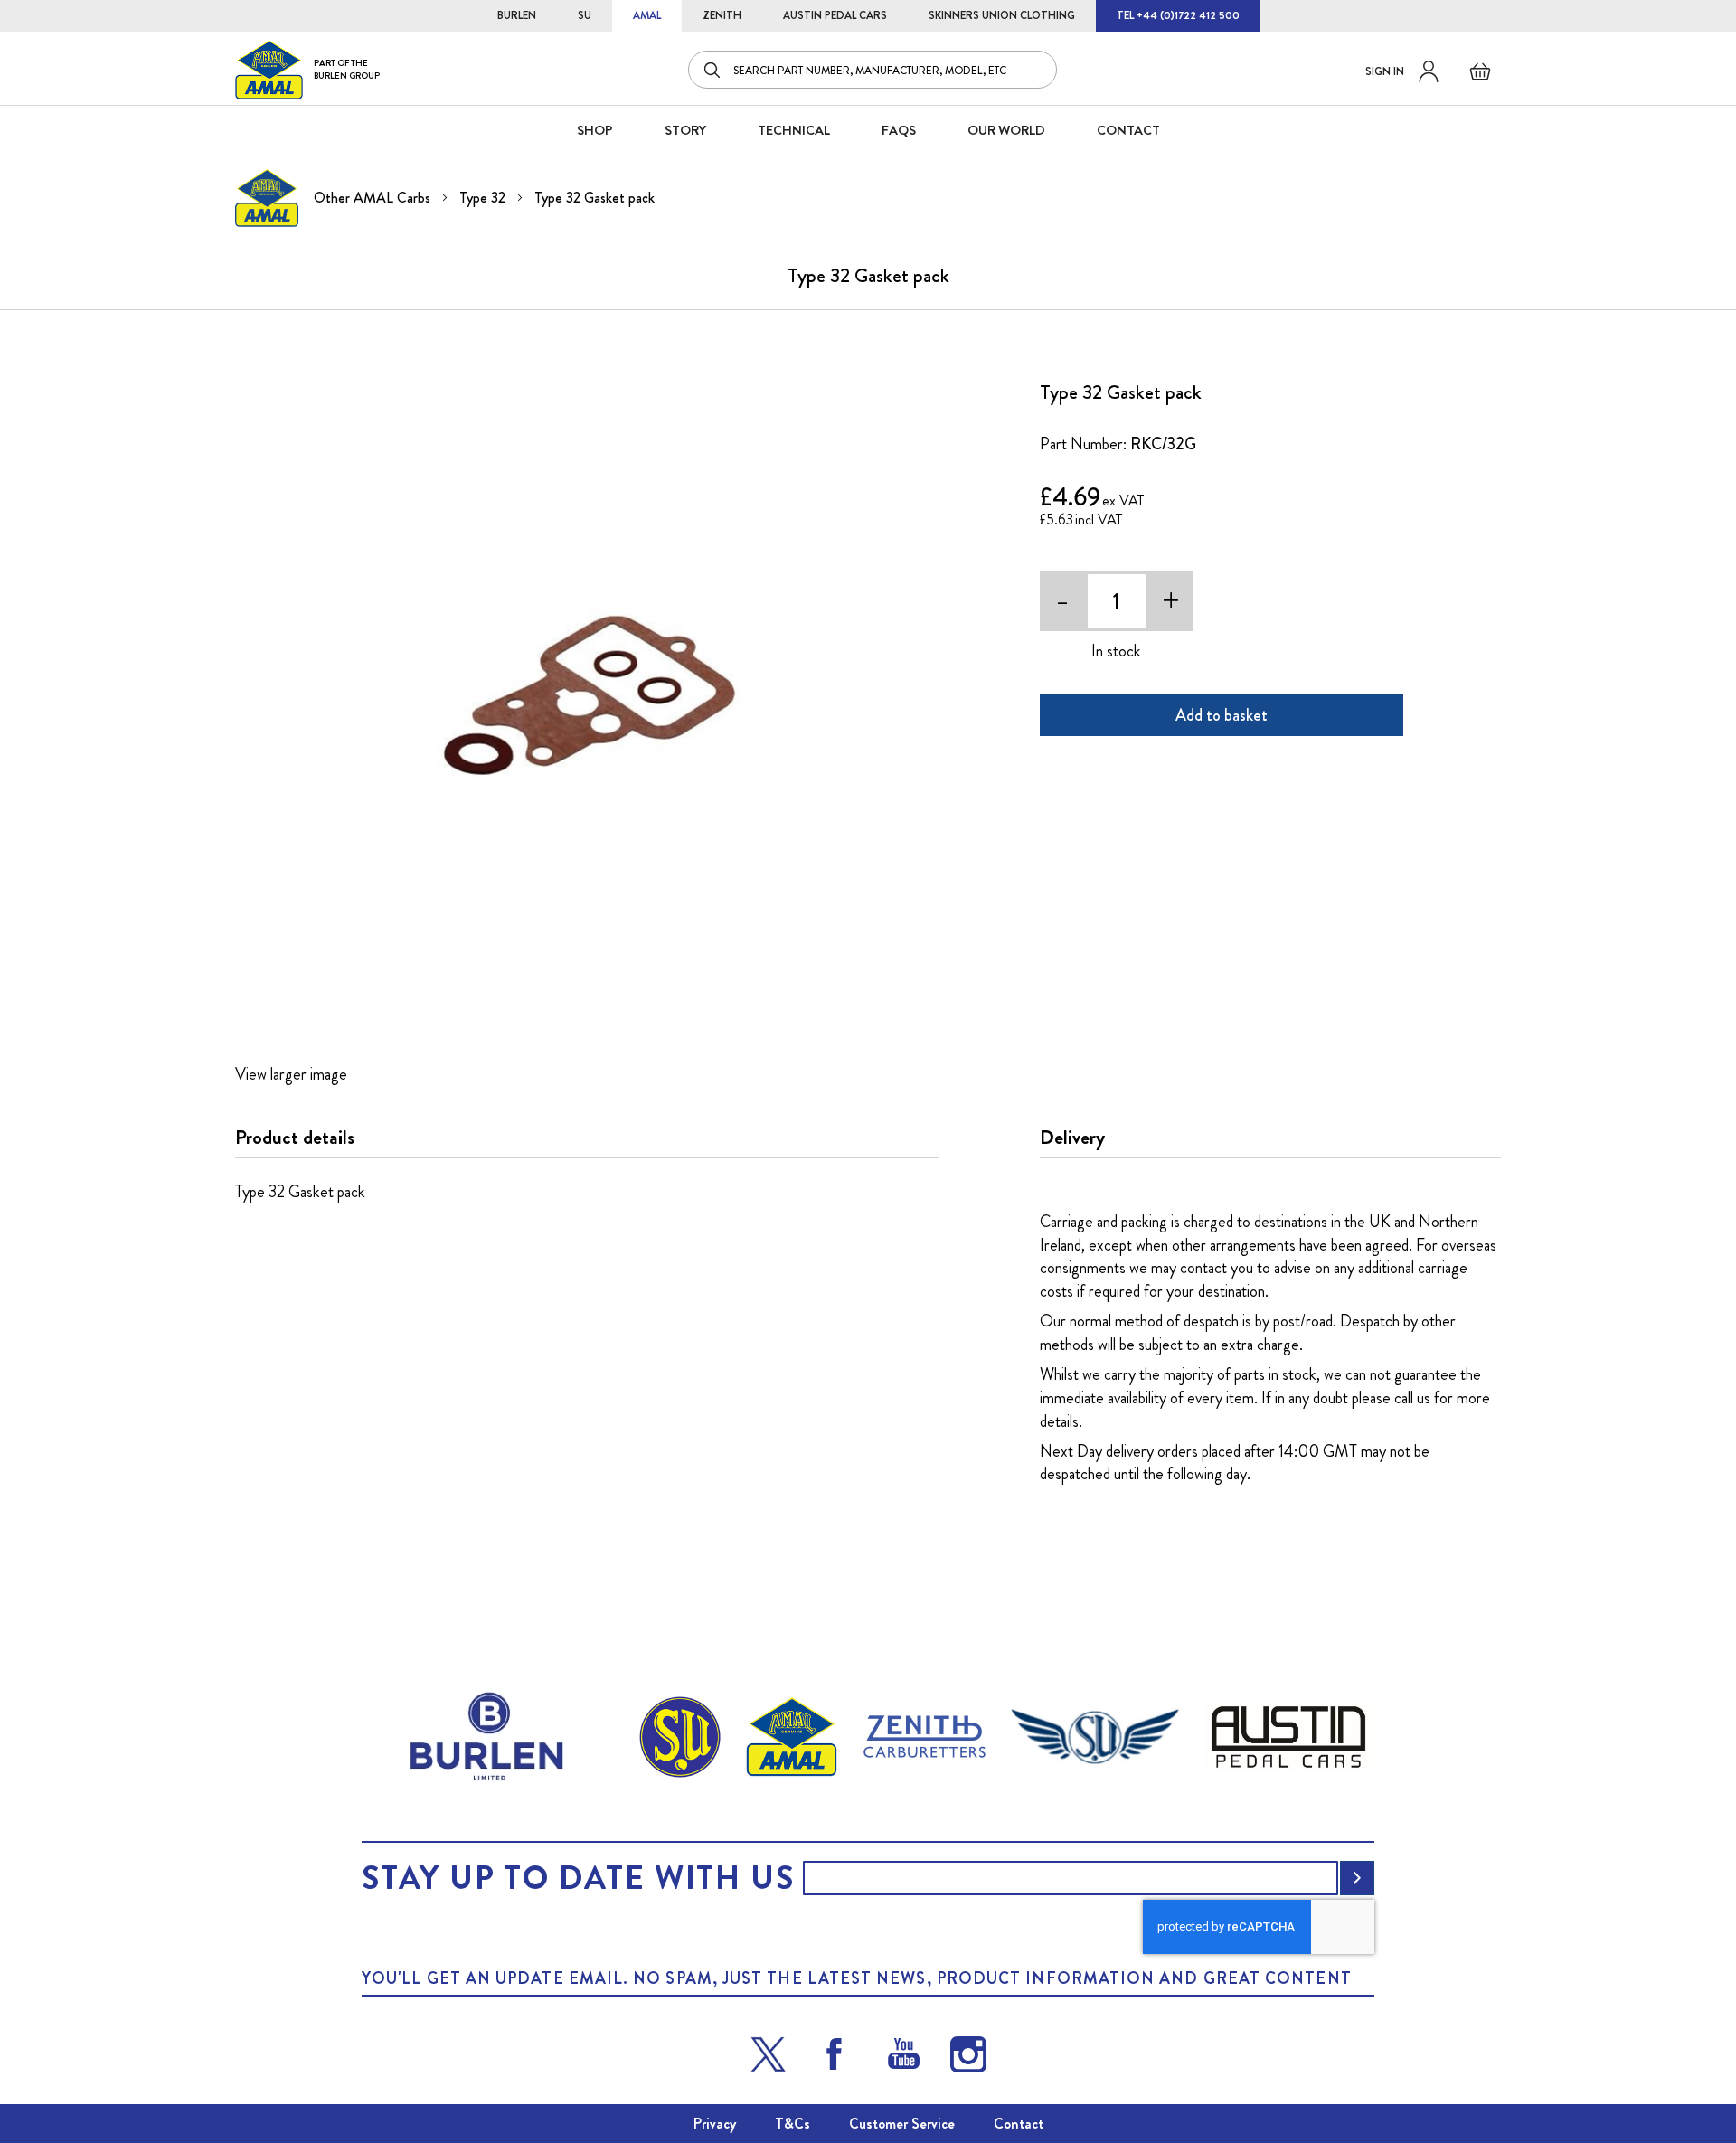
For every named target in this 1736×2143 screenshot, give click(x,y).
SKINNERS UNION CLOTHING (1002, 15)
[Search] (713, 70)
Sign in (1385, 71)
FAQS (899, 130)
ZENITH (722, 15)
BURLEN (517, 15)
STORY (685, 130)
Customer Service (902, 2124)
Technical (794, 130)
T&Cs (793, 2124)
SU (585, 15)
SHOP (595, 130)
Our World (1006, 130)
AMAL (647, 15)
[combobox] (873, 70)
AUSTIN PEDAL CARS (835, 15)
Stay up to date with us (578, 1878)
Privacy (715, 2124)
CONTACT (1128, 130)
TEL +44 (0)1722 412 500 (1178, 15)
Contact (1019, 2124)
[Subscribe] (1357, 1878)
